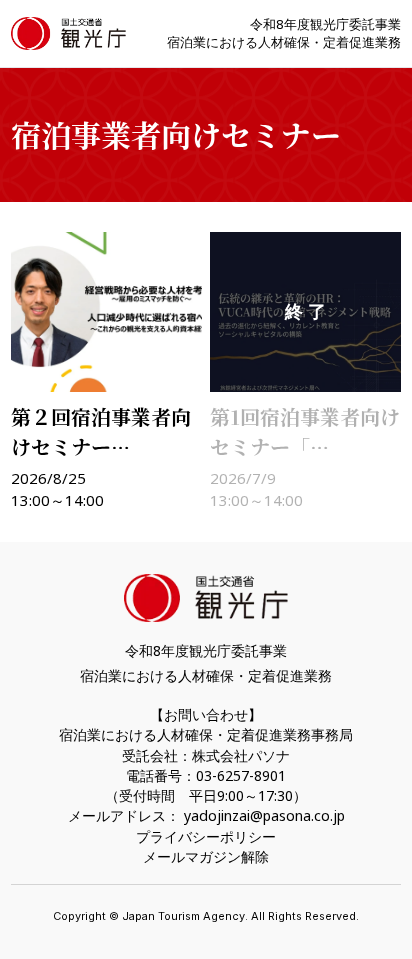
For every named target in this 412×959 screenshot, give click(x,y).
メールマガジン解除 (206, 856)
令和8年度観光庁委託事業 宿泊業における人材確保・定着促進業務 (284, 33)
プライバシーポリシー (206, 836)
